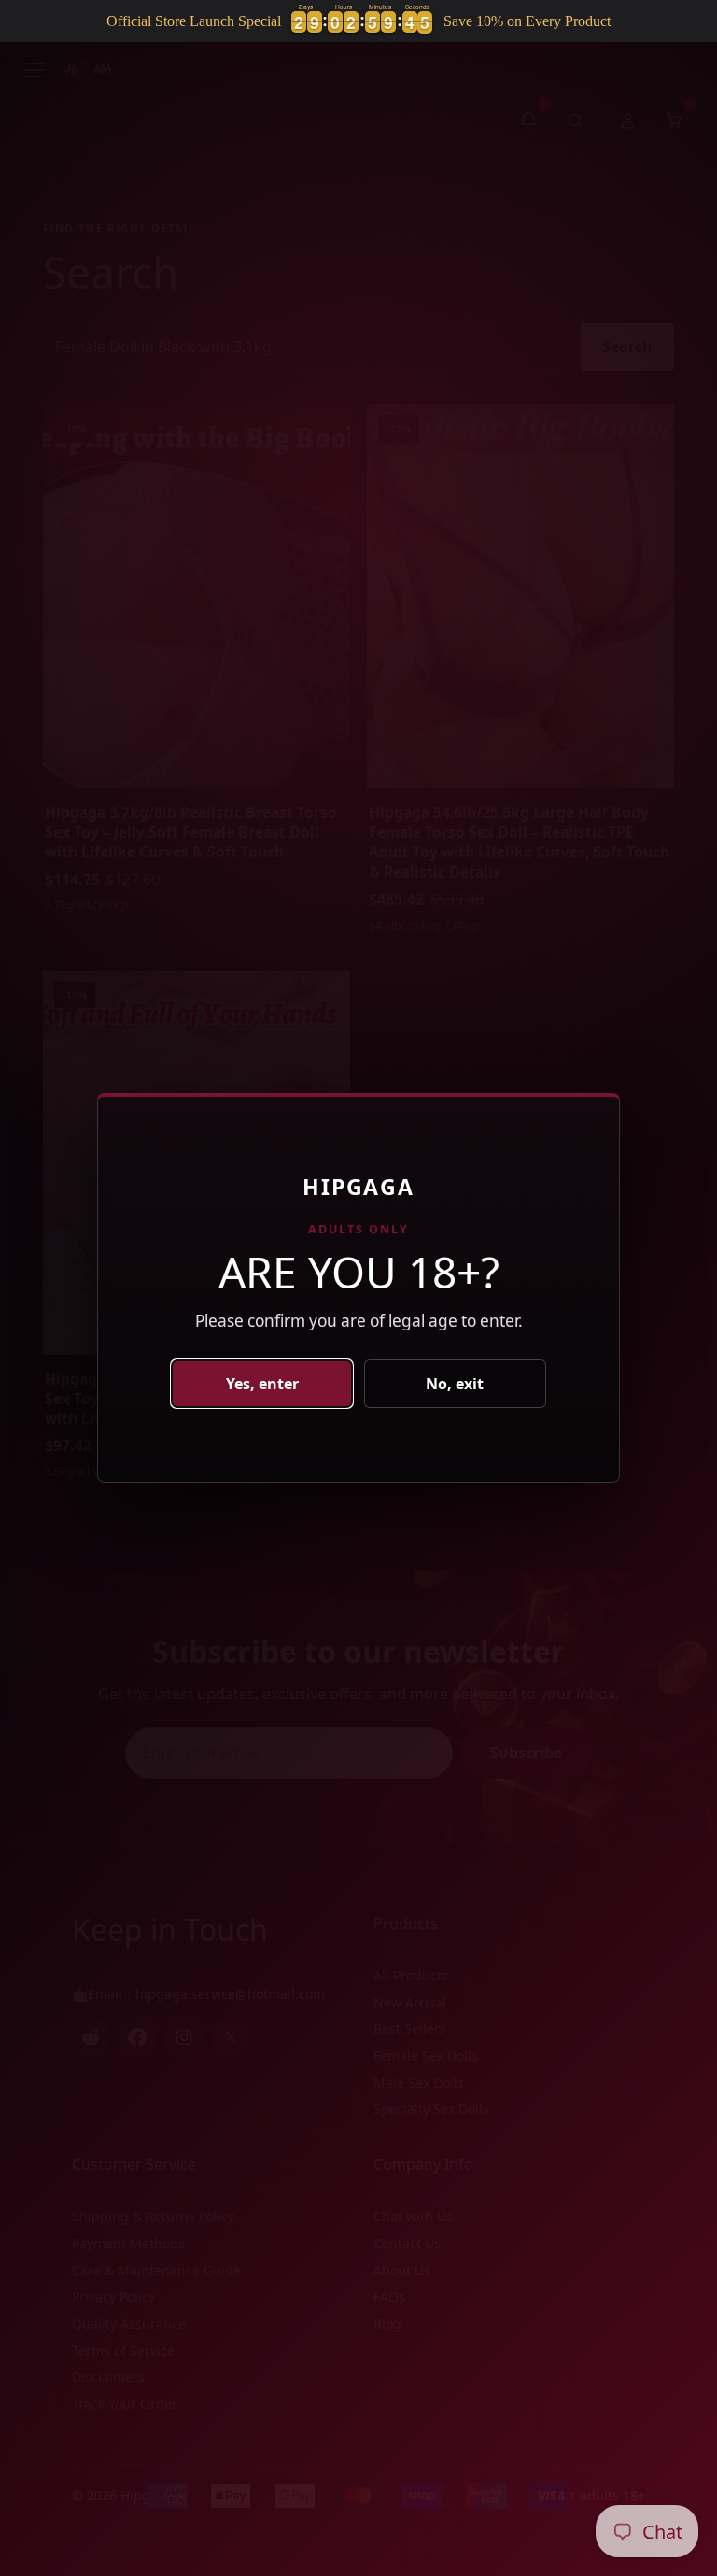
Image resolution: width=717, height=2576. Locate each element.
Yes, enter (262, 1384)
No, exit (455, 1384)
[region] (358, 21)
